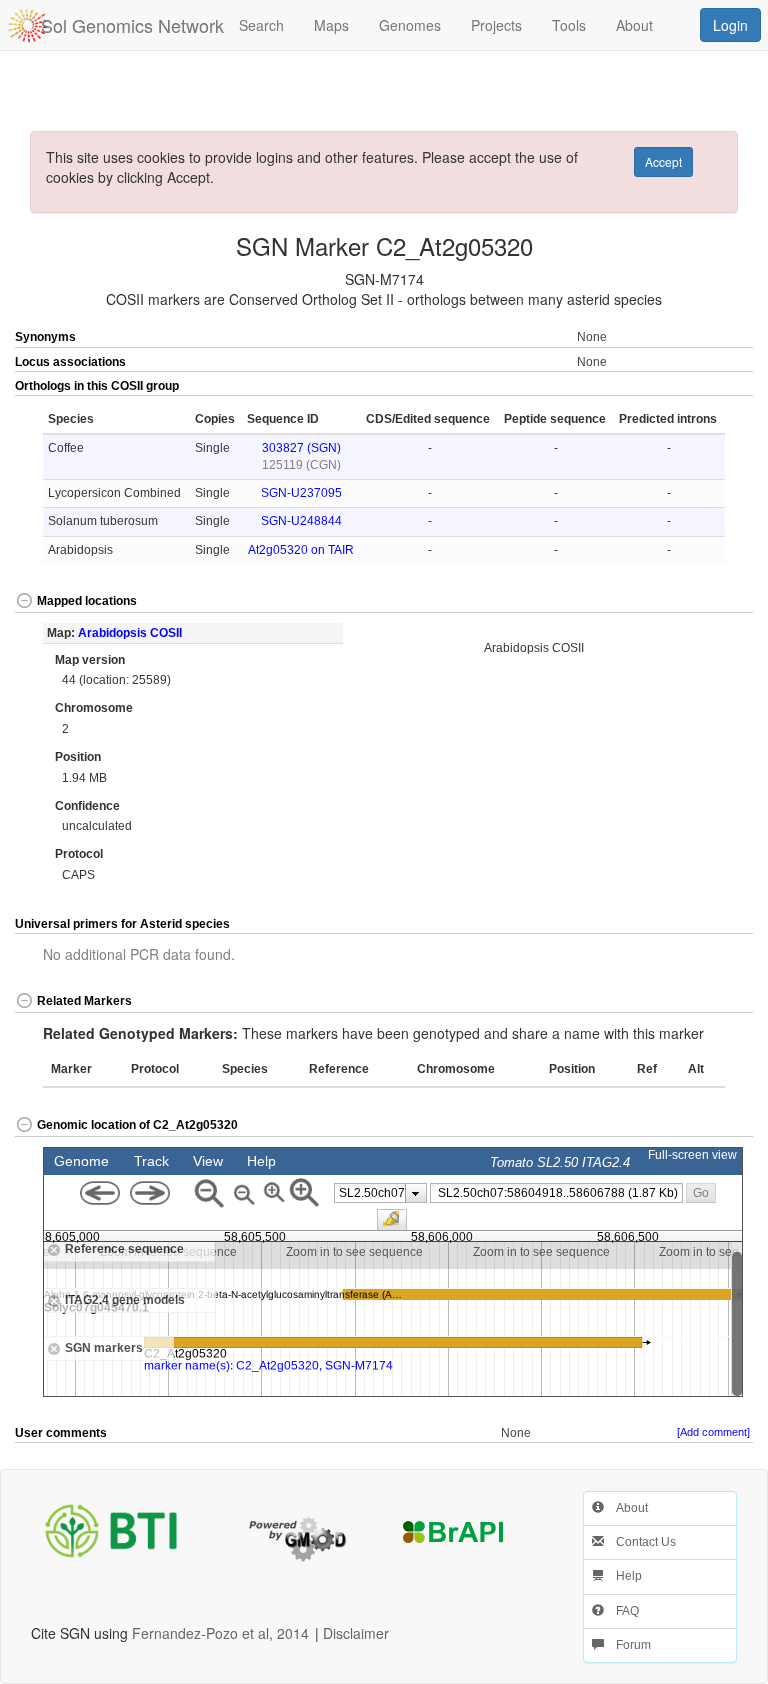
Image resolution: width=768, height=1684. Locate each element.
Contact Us (640, 1542)
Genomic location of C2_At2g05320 (137, 1125)
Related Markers (84, 1001)
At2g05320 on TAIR (301, 550)
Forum (627, 1645)
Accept (663, 161)
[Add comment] (713, 1432)
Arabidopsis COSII (130, 633)
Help (623, 1576)
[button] (716, 387)
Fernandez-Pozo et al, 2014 (220, 1633)
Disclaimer (356, 1633)
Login (730, 25)
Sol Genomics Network (132, 25)
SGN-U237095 (301, 493)
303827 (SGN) (301, 448)
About (626, 1508)
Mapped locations (87, 601)
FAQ (621, 1611)
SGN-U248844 (301, 521)
